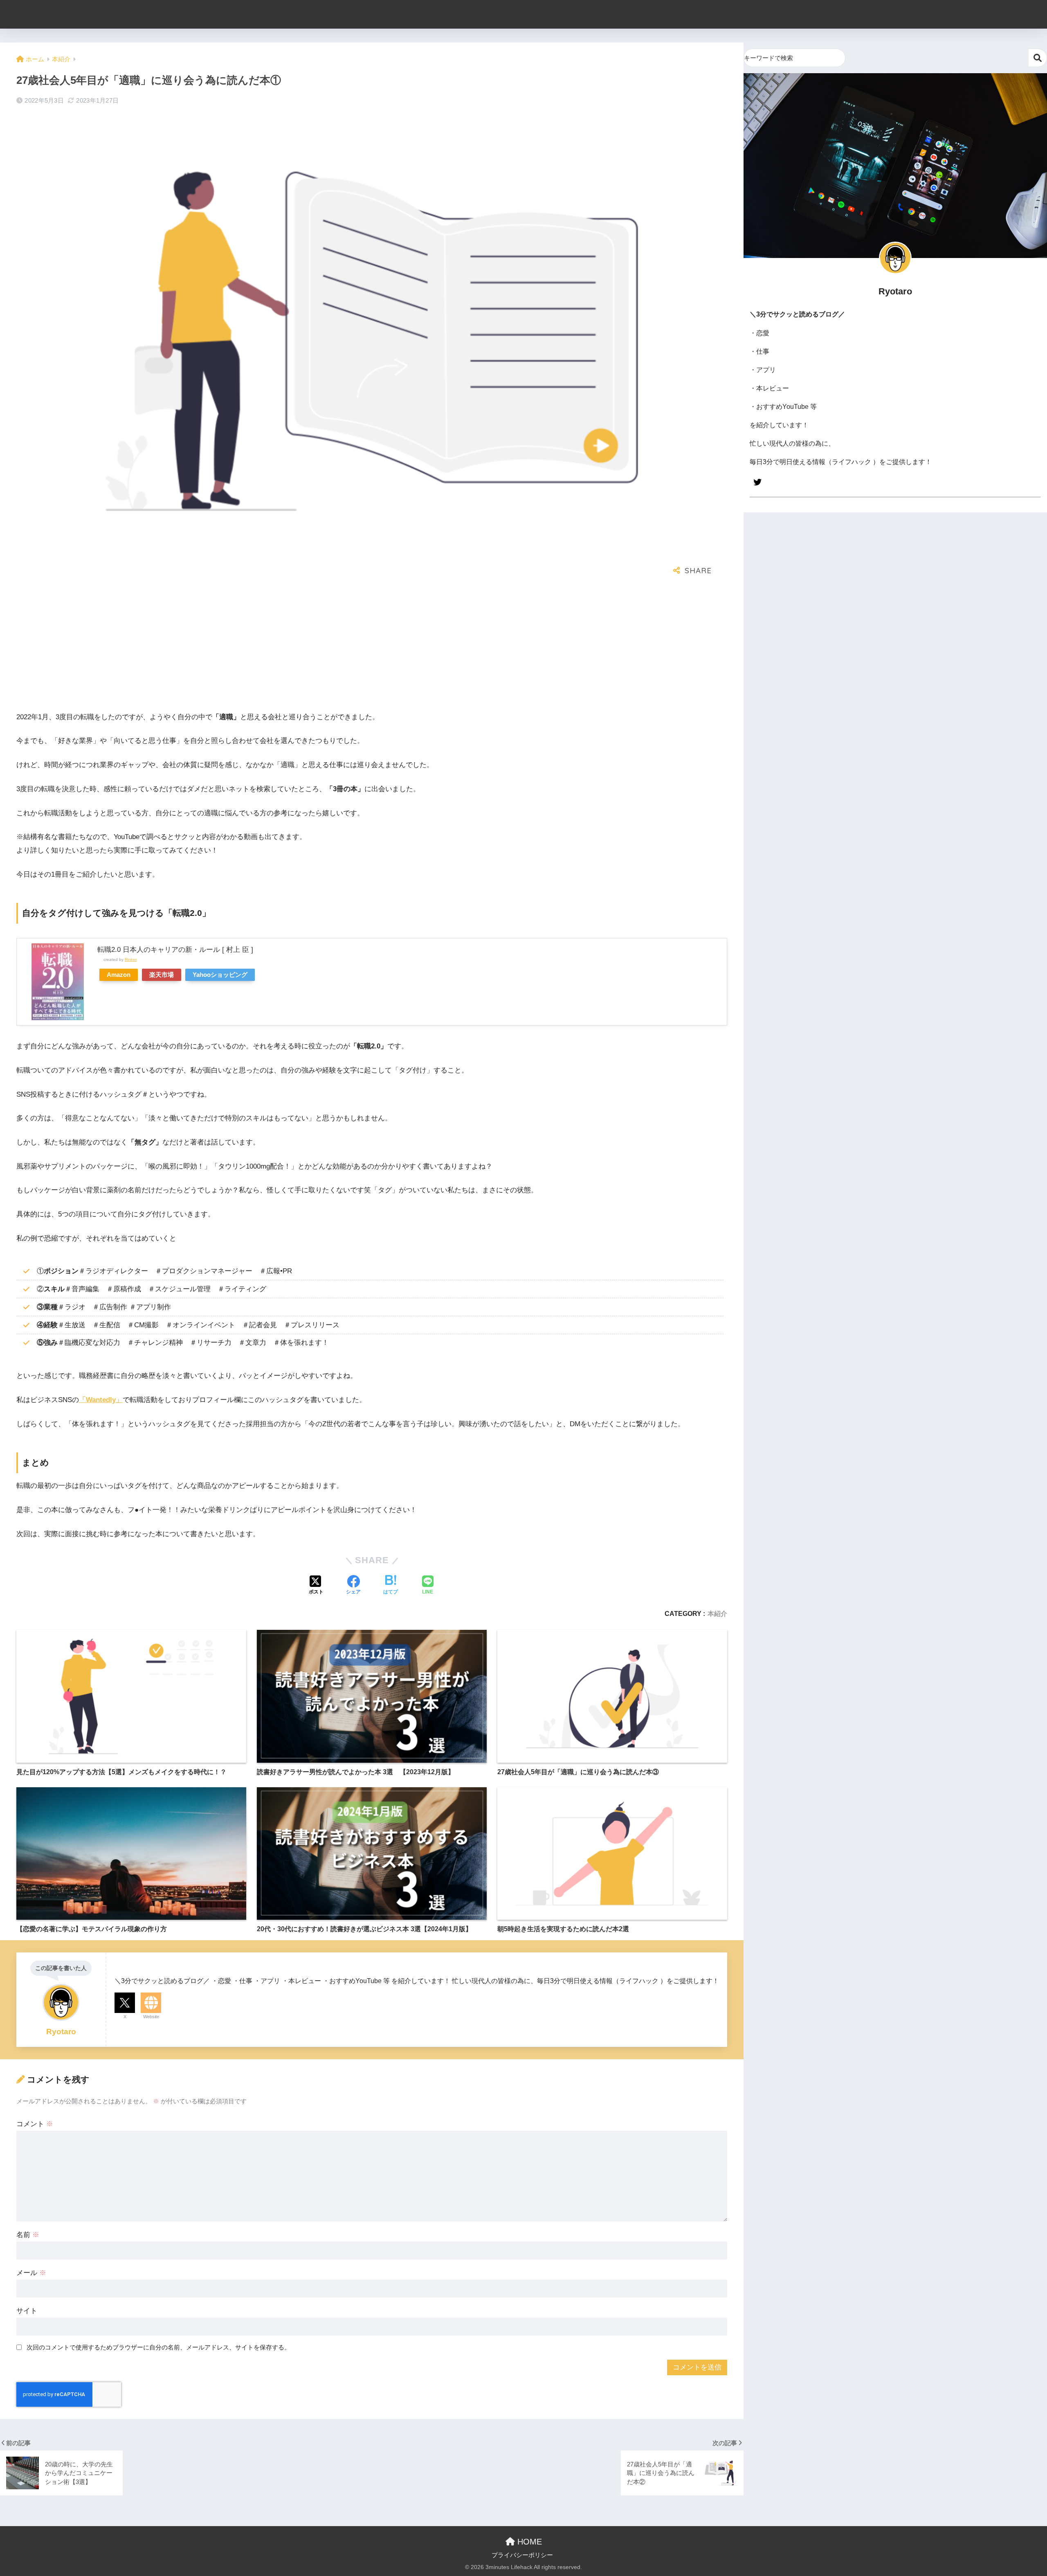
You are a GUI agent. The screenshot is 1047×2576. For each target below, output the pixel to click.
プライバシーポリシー (522, 2555)
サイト (27, 2311)
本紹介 (717, 1613)
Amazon (119, 975)
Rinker (131, 959)
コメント (35, 2124)
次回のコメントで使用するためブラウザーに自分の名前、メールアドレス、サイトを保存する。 (158, 2347)
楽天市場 (162, 975)
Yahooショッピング (220, 975)
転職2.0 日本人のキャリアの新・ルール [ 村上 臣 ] (175, 950)
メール (31, 2273)
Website (151, 2017)
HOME (528, 2542)
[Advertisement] (262, 646)
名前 (28, 2235)
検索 (1038, 58)
